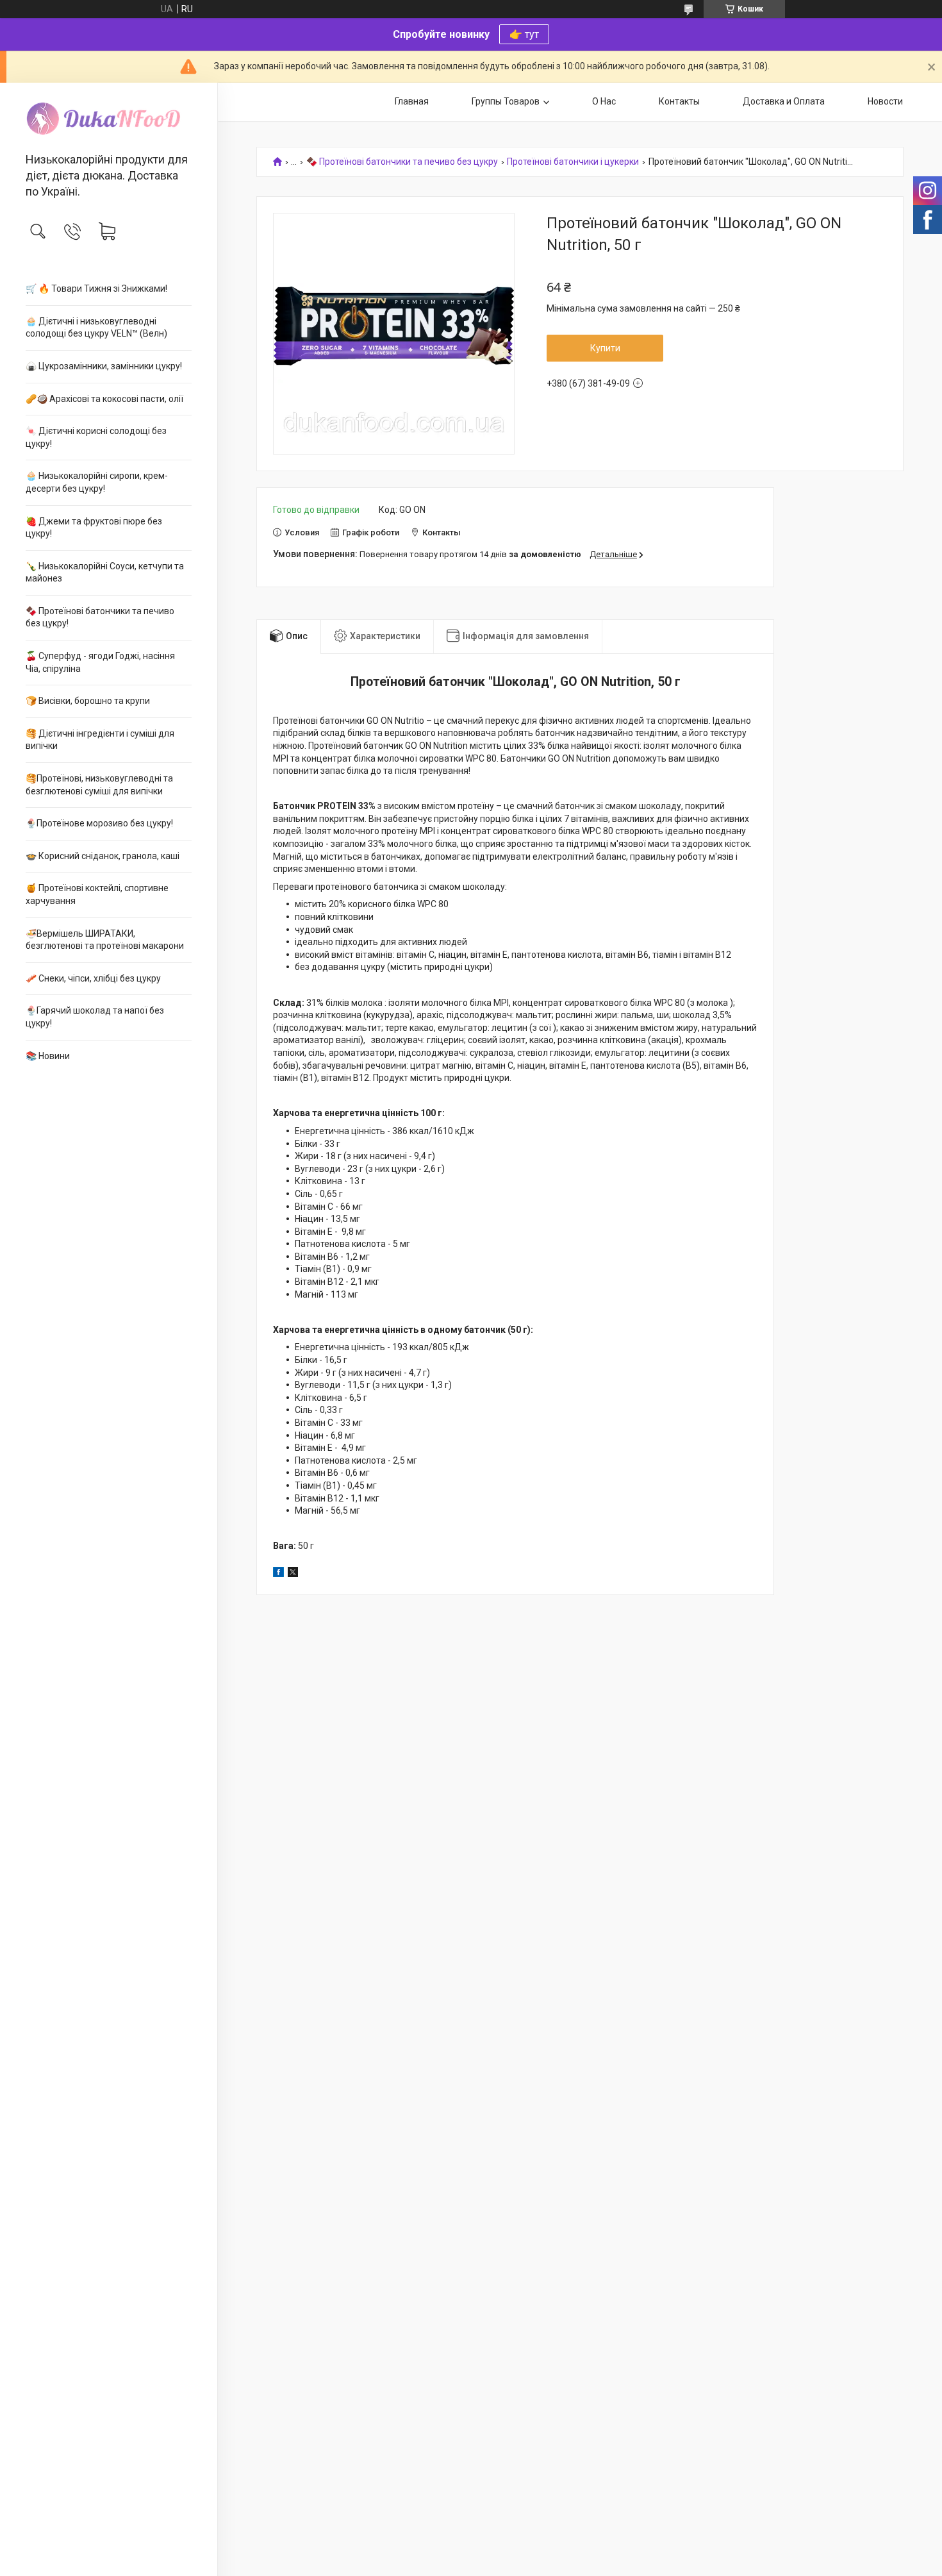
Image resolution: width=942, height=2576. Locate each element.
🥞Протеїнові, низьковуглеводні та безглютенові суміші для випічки (99, 785)
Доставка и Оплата (784, 101)
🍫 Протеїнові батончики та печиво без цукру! (100, 617)
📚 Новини (48, 1056)
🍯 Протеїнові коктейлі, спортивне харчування (97, 894)
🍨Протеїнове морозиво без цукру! (99, 823)
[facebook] (278, 1574)
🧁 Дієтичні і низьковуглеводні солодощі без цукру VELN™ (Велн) (96, 328)
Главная (412, 101)
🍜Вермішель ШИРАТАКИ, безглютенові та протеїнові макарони (105, 940)
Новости (885, 101)
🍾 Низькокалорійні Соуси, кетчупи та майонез (105, 573)
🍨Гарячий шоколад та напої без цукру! (95, 1017)
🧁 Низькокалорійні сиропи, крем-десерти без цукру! (97, 482)
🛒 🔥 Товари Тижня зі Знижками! (96, 289)
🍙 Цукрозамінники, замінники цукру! (104, 366)
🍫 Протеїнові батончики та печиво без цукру (402, 162)
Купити (605, 348)
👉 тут (524, 34)
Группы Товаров (506, 101)
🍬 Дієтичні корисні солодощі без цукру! (96, 437)
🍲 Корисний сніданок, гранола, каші (103, 856)
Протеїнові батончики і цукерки (573, 162)
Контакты (679, 101)
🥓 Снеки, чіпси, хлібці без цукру (93, 978)
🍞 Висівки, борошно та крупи (88, 701)
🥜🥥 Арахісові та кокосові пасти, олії (104, 399)
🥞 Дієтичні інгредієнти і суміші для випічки (100, 740)
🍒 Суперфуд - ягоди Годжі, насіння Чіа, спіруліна (100, 662)
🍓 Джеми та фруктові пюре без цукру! (94, 528)
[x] (293, 1574)
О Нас (604, 101)
